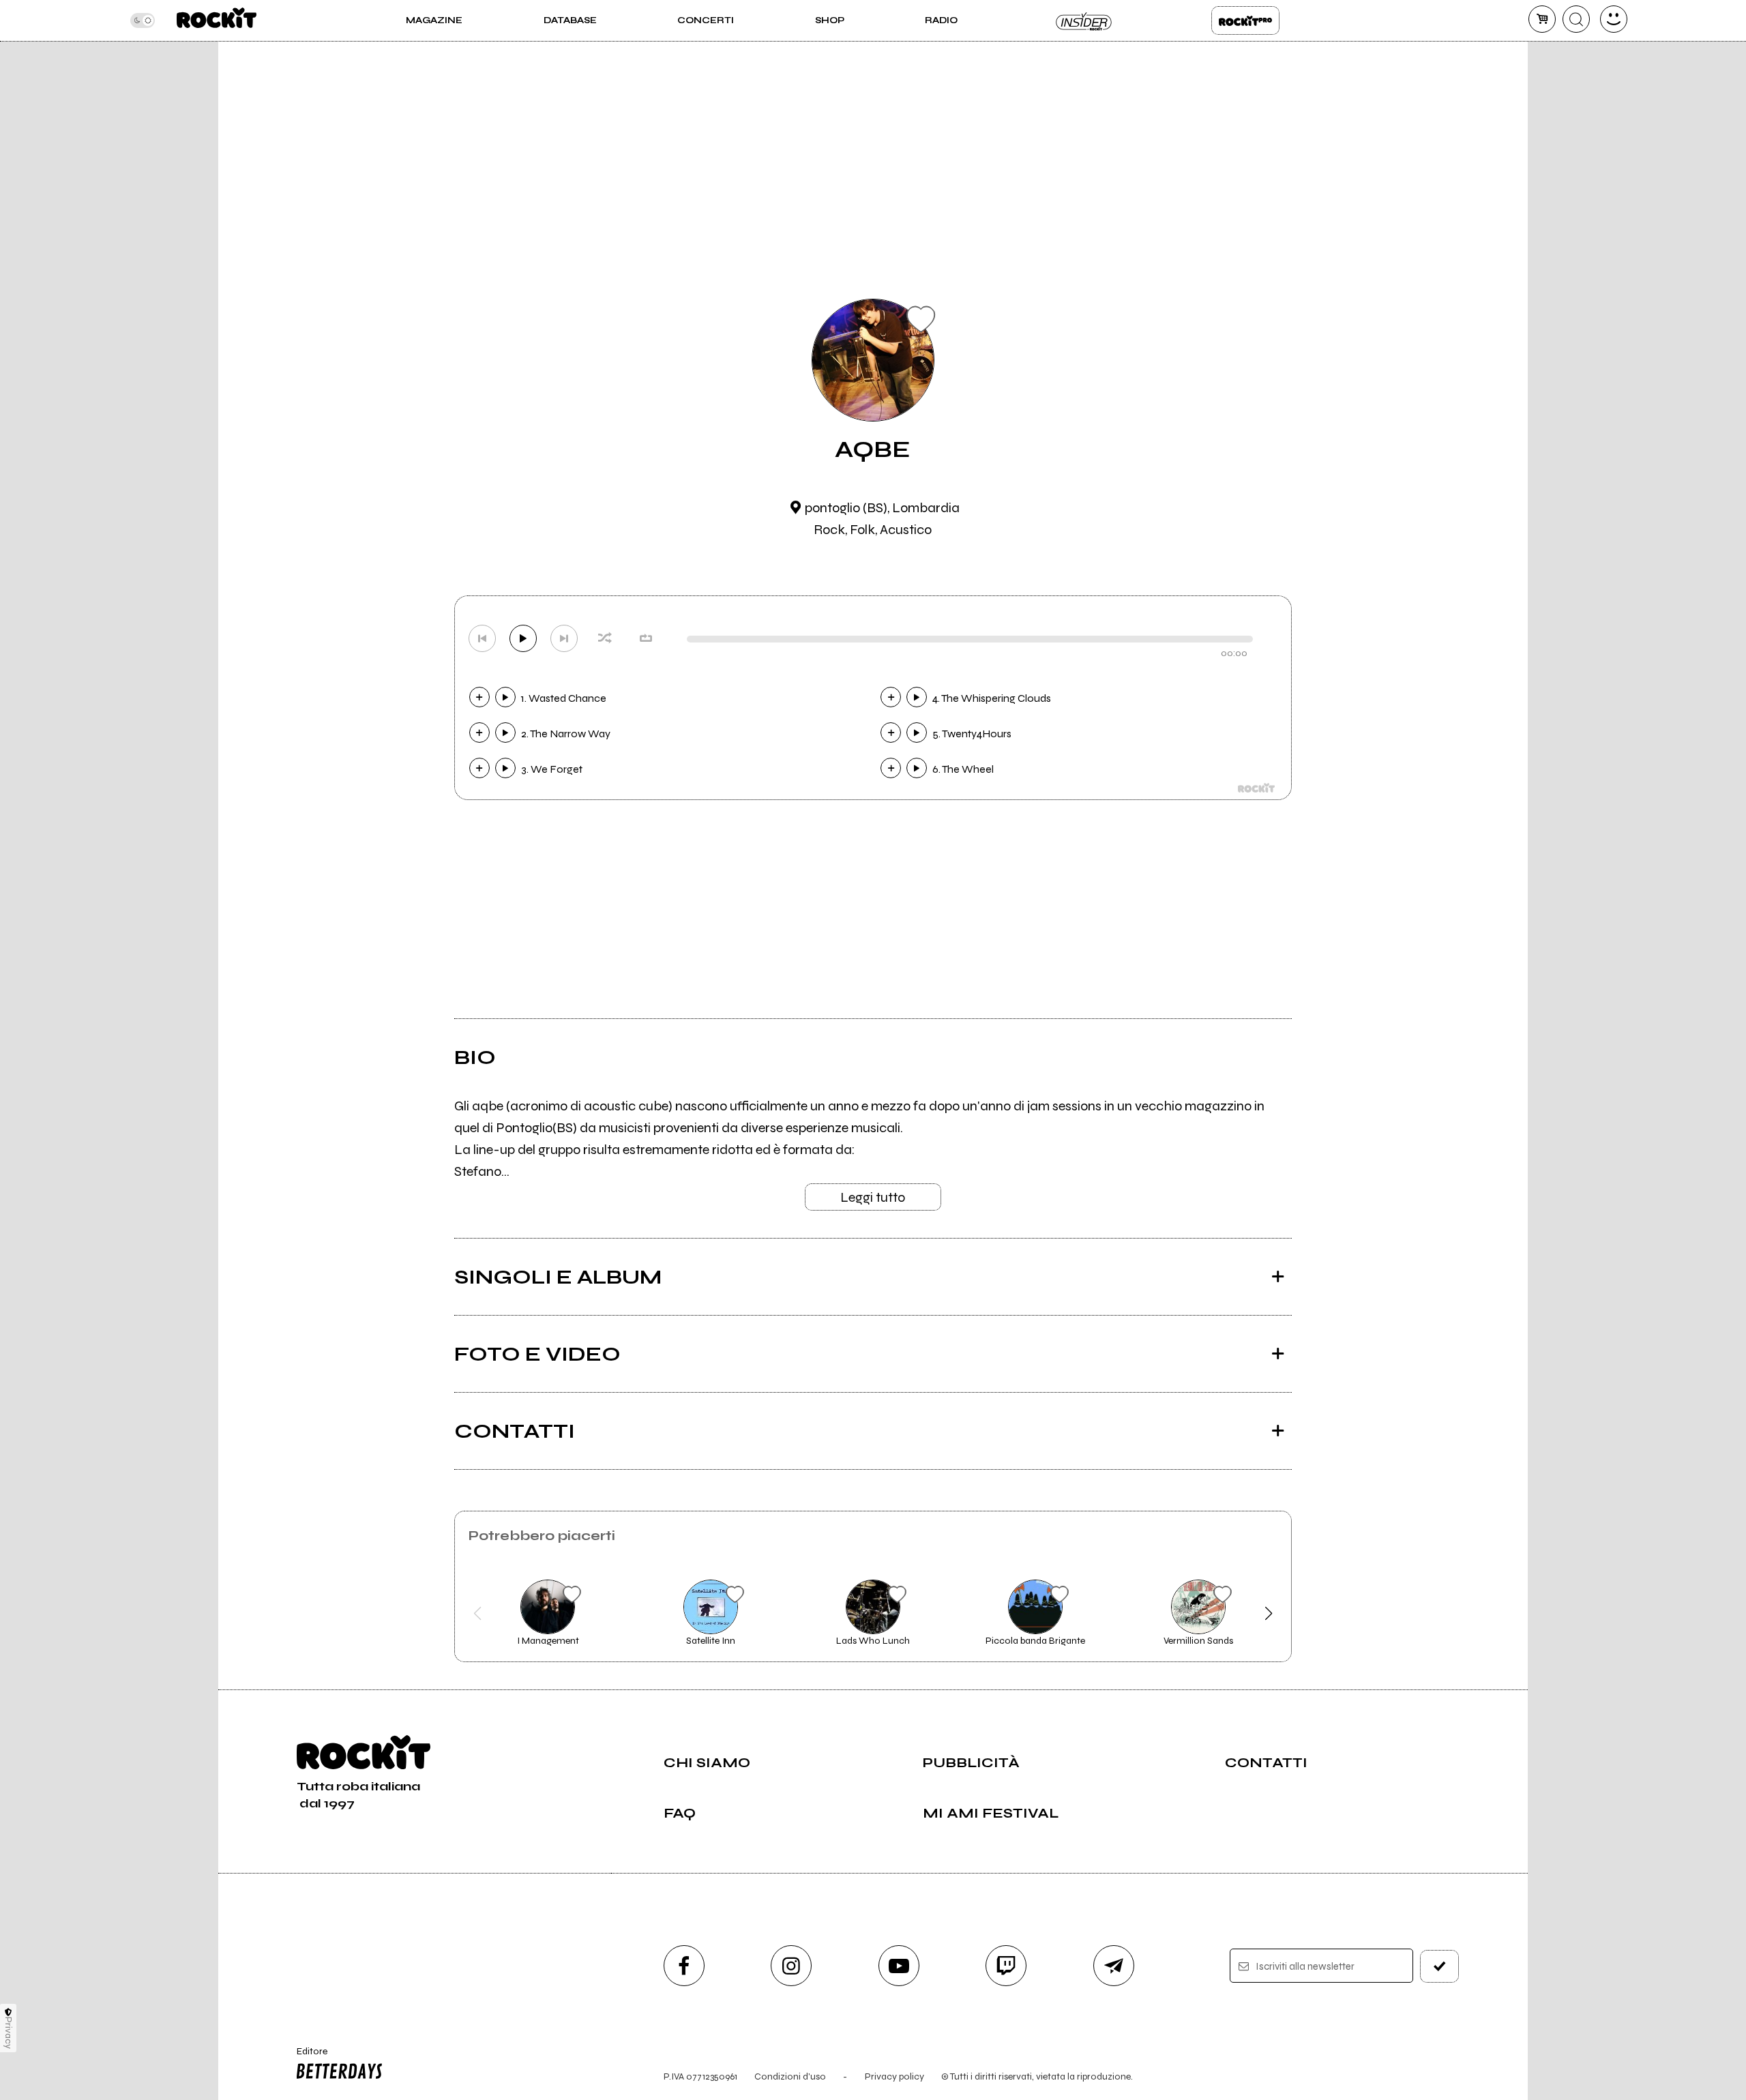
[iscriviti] (1440, 1966)
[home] (217, 20)
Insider (1084, 20)
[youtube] (899, 1966)
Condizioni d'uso (790, 2076)
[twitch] (1006, 1966)
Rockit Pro (1245, 20)
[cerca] (1576, 19)
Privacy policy (894, 2076)
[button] (478, 1614)
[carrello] (1542, 19)
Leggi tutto (873, 1197)
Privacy (9, 2033)
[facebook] (684, 1966)
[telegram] (1114, 1966)
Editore (306, 2057)
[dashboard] (1614, 19)
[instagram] (791, 1966)
